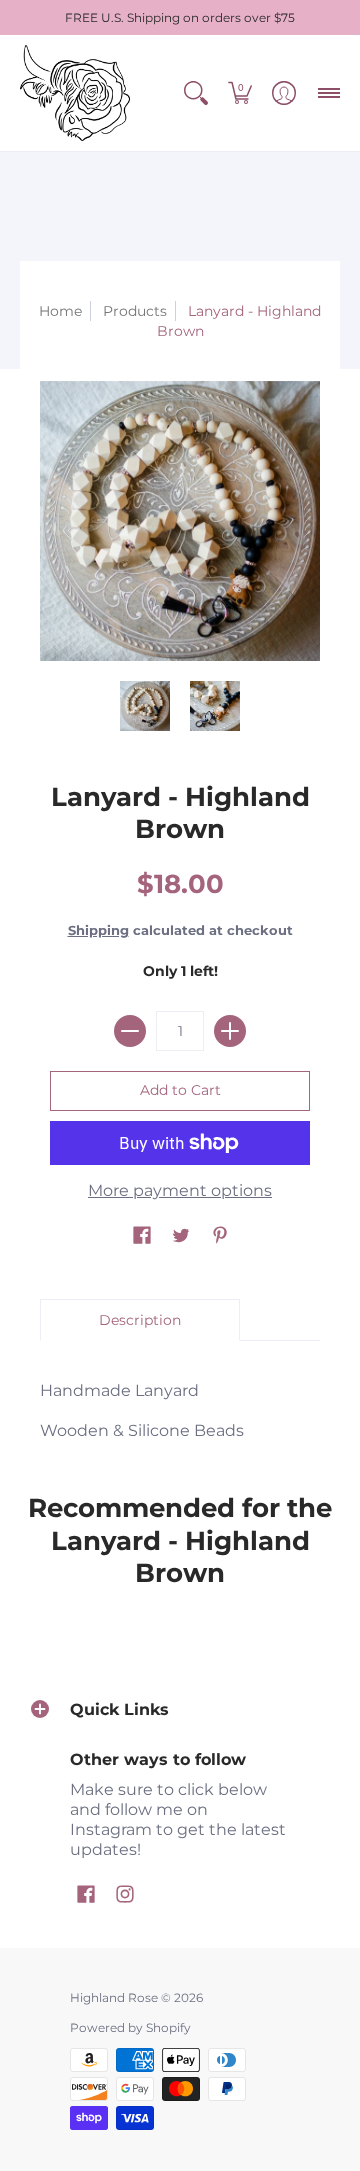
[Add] (230, 1031)
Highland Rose (114, 1997)
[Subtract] (130, 1031)
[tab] (140, 1320)
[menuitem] (196, 93)
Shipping (98, 930)
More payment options (180, 1190)
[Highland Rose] (75, 93)
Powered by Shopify (130, 2027)
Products (135, 311)
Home (60, 311)
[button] (196, 93)
